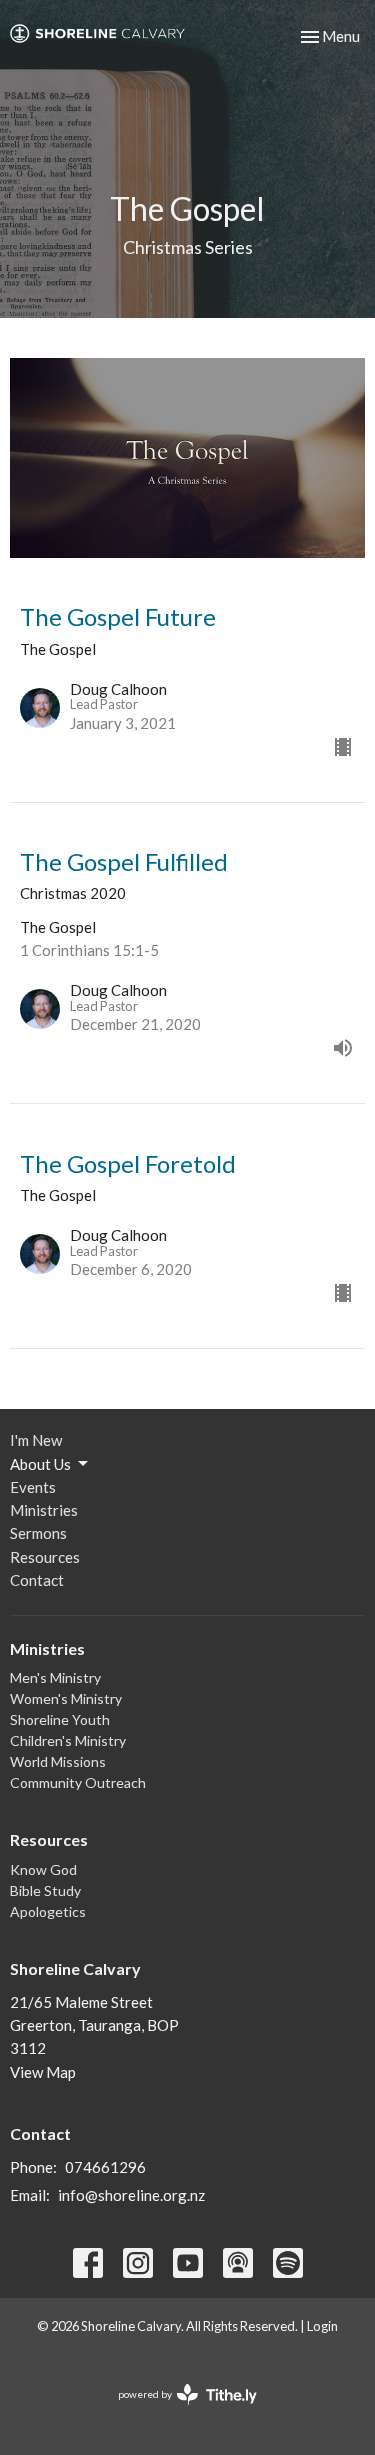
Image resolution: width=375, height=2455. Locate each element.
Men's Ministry (55, 1677)
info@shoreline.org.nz (131, 2195)
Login (322, 2326)
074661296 (105, 2167)
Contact (37, 1580)
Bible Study (45, 1890)
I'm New (36, 1440)
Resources (45, 1557)
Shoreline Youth (60, 1719)
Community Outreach (78, 1782)
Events (33, 1487)
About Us (40, 1464)
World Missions (58, 1761)
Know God (43, 1869)
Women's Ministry (66, 1698)
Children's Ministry (68, 1740)
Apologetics (48, 1911)
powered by (177, 2411)
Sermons (38, 1533)
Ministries (44, 1510)
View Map (43, 2072)
